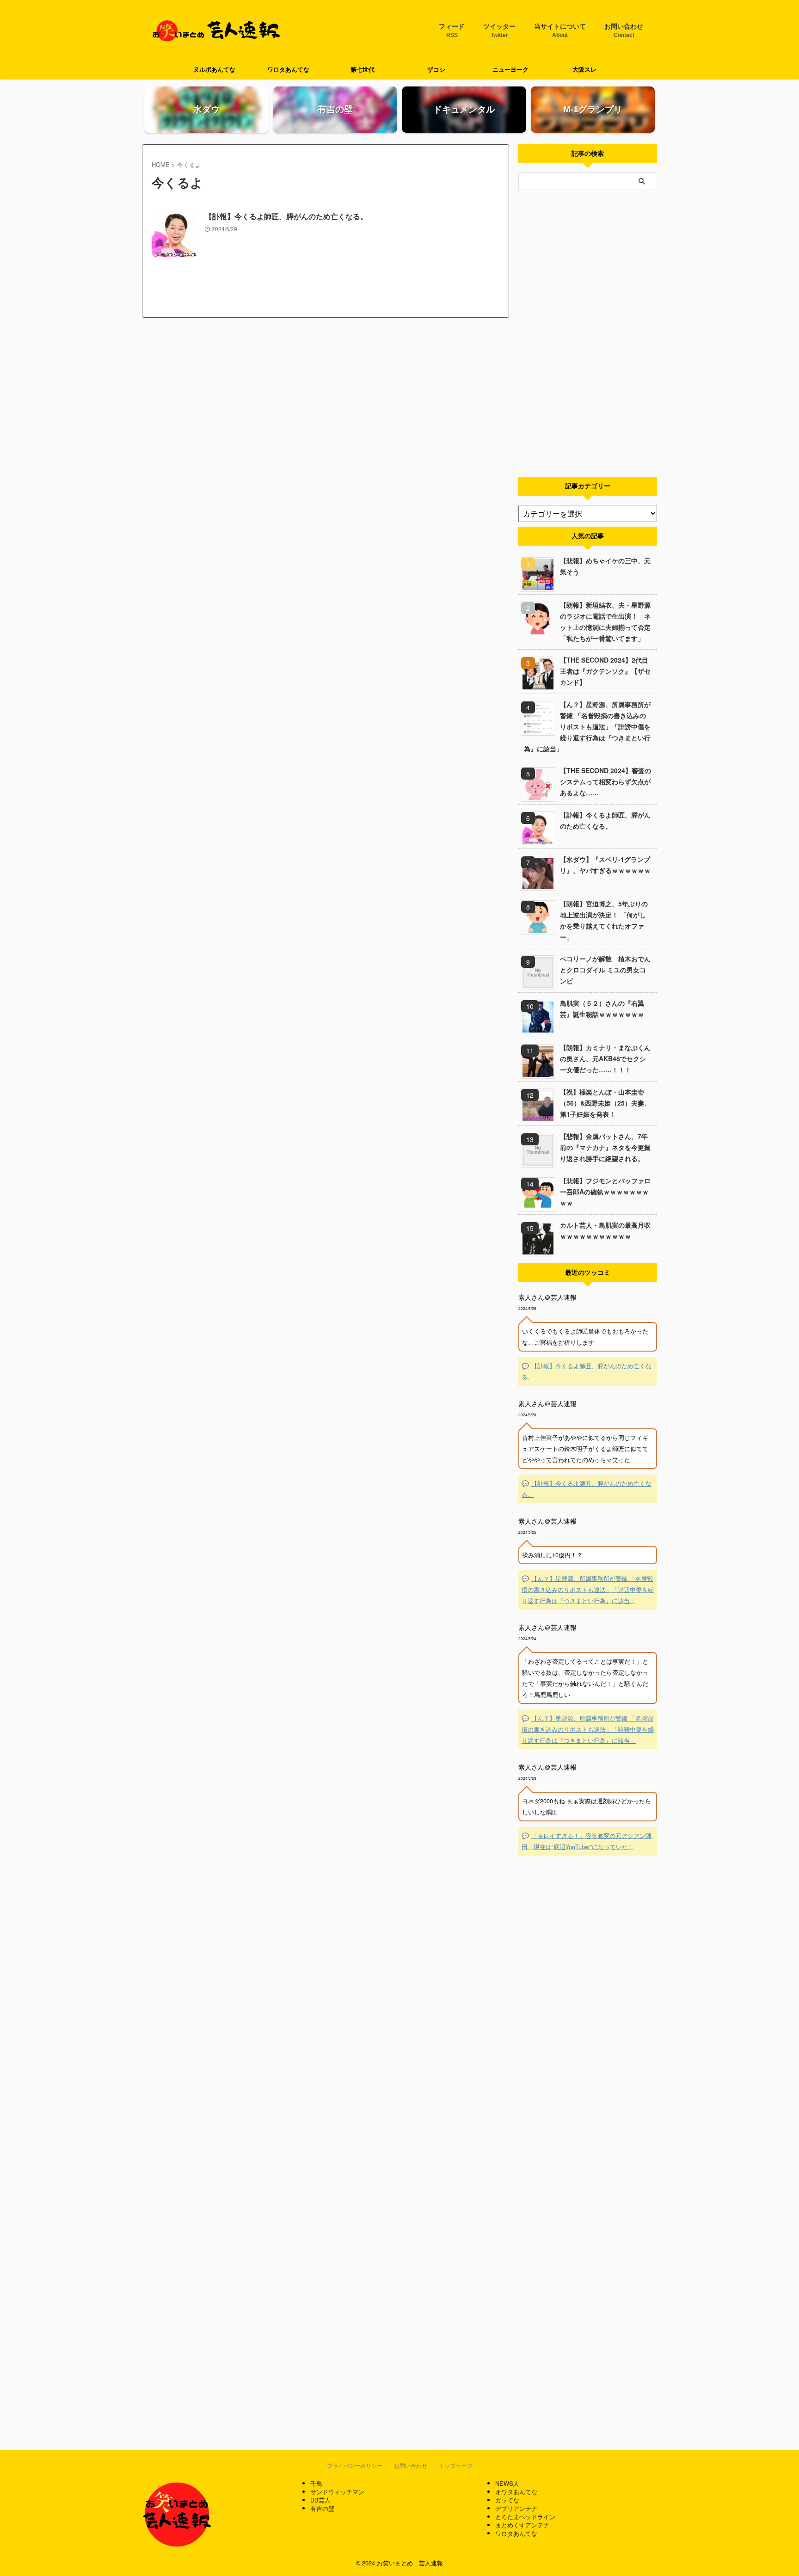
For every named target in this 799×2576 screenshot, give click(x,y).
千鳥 (316, 2483)
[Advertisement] (588, 333)
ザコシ (436, 70)
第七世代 (363, 70)
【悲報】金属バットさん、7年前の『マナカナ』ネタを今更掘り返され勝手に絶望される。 (605, 1147)
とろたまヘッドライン (525, 2517)
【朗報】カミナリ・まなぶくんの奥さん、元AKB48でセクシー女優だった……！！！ (605, 1058)
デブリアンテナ (516, 2508)
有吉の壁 (322, 2508)
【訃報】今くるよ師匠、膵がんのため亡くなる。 (286, 217)
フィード (452, 31)
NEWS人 (507, 2483)
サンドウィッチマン (337, 2492)
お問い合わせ (624, 31)
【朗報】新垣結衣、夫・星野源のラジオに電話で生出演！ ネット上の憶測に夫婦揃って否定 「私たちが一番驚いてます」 (605, 621)
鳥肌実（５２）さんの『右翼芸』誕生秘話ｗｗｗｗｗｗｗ (602, 1008)
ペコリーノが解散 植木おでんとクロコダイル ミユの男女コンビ (605, 970)
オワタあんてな (516, 2492)
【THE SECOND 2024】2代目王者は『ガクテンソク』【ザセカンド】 (605, 671)
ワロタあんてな (288, 70)
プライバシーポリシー (355, 2465)
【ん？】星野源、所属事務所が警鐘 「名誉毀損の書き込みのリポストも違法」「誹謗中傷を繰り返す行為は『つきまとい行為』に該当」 (587, 726)
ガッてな (507, 2500)
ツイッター (499, 31)
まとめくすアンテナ (522, 2525)
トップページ (455, 2465)
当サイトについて (560, 31)
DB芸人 (320, 2500)
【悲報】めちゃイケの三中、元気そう (605, 566)
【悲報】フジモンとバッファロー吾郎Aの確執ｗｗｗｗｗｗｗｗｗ (605, 1192)
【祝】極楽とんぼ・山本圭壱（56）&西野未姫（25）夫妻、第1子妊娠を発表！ (605, 1103)
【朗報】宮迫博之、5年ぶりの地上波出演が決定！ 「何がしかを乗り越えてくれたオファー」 (604, 920)
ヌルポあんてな (214, 70)
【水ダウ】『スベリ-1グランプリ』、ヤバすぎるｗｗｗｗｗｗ (605, 865)
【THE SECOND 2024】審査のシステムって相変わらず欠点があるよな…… (605, 781)
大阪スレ (584, 70)
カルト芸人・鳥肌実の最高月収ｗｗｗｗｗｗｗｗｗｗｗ (605, 1230)
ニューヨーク (510, 70)
